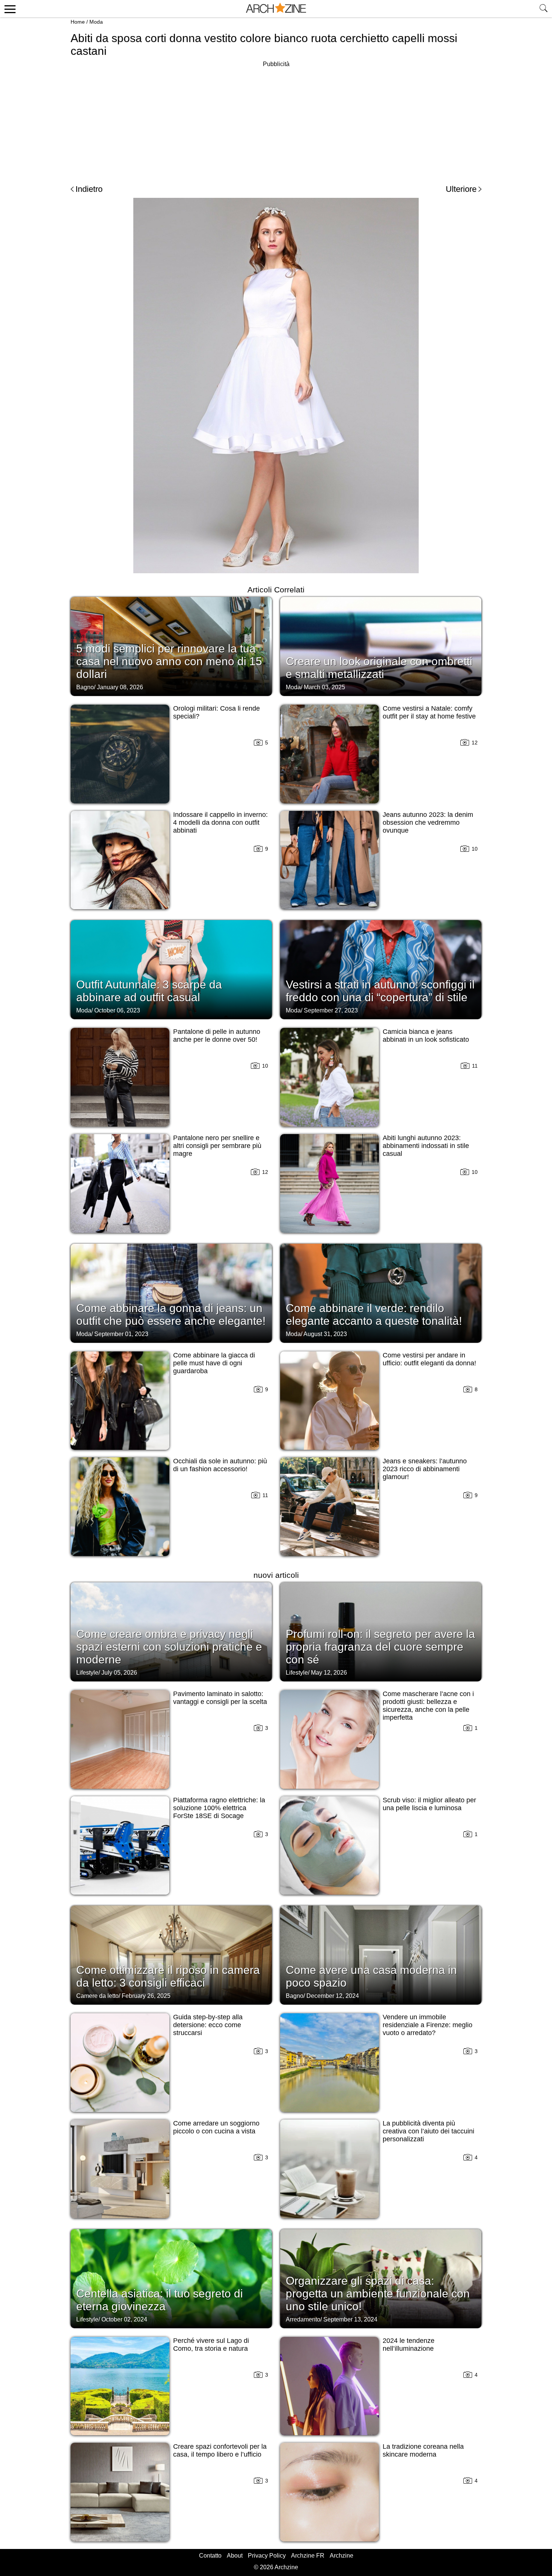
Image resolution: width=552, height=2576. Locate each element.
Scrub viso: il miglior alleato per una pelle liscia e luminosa (429, 1804)
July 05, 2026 (119, 1673)
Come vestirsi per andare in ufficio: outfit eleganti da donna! (429, 1359)
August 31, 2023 (325, 1334)
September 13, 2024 (350, 2319)
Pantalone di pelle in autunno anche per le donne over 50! (217, 1036)
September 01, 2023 (121, 1334)
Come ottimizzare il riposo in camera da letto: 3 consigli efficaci (168, 1976)
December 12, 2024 (333, 1996)
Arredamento (303, 2319)
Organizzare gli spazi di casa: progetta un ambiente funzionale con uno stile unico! (378, 2294)
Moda (96, 22)
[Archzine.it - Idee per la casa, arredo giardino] (276, 9)
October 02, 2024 (124, 2319)
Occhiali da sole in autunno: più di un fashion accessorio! (220, 1465)
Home (78, 22)
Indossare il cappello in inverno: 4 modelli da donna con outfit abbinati (220, 823)
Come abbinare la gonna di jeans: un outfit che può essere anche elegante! (171, 1314)
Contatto (210, 2556)
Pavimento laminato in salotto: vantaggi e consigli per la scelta (220, 1698)
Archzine (342, 2556)
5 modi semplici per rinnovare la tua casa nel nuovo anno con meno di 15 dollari (169, 661)
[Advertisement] (276, 122)
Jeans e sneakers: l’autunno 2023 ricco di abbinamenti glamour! (425, 1469)
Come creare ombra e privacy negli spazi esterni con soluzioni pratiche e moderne (169, 1647)
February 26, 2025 (146, 1996)
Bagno (85, 687)
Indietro (89, 189)
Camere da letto (97, 1996)
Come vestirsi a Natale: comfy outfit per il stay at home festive (429, 712)
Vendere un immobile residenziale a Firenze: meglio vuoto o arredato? (428, 2025)
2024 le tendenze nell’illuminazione (409, 2345)
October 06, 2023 (117, 1010)
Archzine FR (308, 2556)
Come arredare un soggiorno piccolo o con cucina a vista (216, 2127)
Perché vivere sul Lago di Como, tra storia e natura (211, 2345)
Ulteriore (461, 189)
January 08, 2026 (120, 687)
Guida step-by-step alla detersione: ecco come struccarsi (208, 2025)
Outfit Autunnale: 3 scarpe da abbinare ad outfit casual (149, 991)
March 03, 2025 (324, 687)
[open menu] (9, 9)
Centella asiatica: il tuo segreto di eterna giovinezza (160, 2300)
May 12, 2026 (329, 1673)
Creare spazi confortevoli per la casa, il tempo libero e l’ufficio (220, 2450)
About (235, 2556)
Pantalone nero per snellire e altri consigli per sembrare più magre (217, 1146)
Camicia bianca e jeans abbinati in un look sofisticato (426, 1036)
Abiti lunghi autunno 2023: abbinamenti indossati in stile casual (426, 1146)
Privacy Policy (267, 2556)
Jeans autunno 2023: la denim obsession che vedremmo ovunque (428, 823)
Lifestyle (87, 1673)
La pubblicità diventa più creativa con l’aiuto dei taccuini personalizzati (428, 2131)
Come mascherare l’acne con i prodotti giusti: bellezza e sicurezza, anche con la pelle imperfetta (428, 1706)
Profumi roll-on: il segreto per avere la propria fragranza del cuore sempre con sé (380, 1647)
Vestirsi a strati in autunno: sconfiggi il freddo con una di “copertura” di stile (380, 991)
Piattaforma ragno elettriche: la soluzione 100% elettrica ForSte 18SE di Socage (219, 1808)
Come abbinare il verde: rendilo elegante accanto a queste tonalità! (374, 1314)
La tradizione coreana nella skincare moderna (423, 2450)
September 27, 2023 (331, 1010)
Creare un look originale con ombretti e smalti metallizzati (379, 668)
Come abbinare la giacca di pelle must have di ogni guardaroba (214, 1363)
